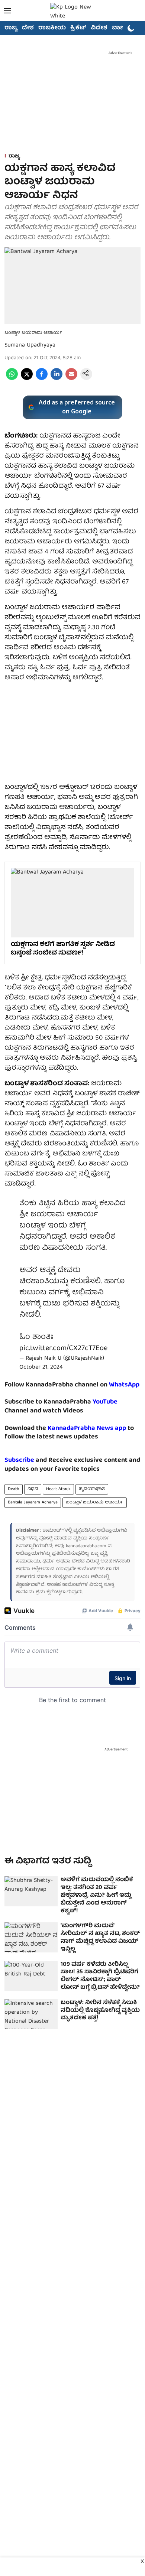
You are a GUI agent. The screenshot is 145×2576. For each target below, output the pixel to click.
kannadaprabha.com (86, 1546)
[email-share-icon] (71, 379)
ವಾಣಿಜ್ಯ (121, 28)
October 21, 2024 (41, 1367)
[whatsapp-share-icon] (12, 379)
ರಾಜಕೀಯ (52, 28)
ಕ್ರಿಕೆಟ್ (78, 28)
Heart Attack (58, 1489)
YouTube (105, 1402)
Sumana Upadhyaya (30, 345)
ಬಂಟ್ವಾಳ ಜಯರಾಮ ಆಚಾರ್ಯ (95, 1502)
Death (14, 1489)
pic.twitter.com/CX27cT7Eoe (63, 1348)
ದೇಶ (28, 28)
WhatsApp (124, 1385)
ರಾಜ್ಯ (11, 28)
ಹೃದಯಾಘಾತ (92, 1489)
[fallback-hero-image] (31, 1891)
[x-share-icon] (27, 379)
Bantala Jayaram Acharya (33, 1502)
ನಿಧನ (33, 1489)
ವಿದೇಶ (99, 28)
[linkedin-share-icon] (57, 379)
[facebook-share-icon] (42, 379)
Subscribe (19, 1461)
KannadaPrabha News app (87, 1429)
